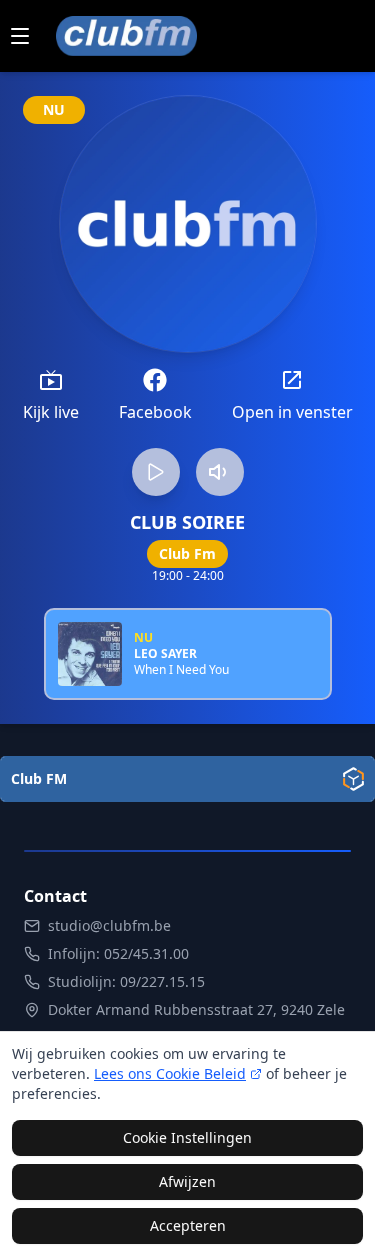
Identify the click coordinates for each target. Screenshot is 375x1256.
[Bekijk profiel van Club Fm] (188, 224)
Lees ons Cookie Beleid (170, 1073)
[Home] (126, 36)
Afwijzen (187, 1181)
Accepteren (188, 1225)
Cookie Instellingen (187, 1137)
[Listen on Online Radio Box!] (353, 779)
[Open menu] (20, 36)
